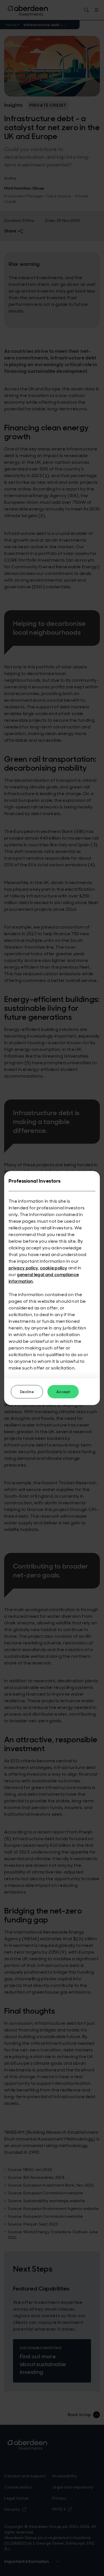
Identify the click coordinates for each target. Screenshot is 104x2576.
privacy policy (23, 1268)
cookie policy (54, 1268)
